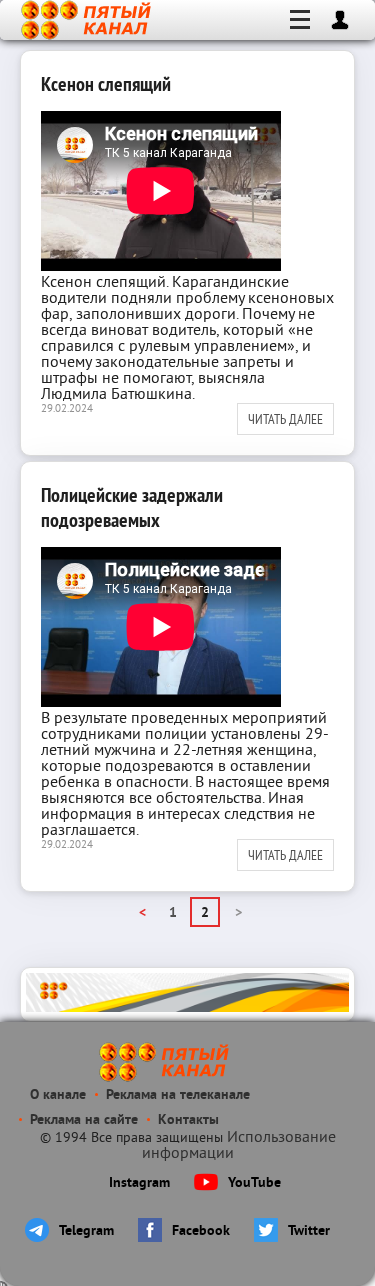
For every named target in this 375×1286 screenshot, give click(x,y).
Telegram (86, 1231)
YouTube (254, 1183)
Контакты (188, 1120)
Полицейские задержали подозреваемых (132, 507)
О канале (58, 1095)
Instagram (139, 1183)
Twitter (309, 1231)
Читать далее (285, 419)
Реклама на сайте (84, 1120)
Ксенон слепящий (106, 84)
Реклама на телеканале (178, 1095)
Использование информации (239, 1146)
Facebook (201, 1231)
